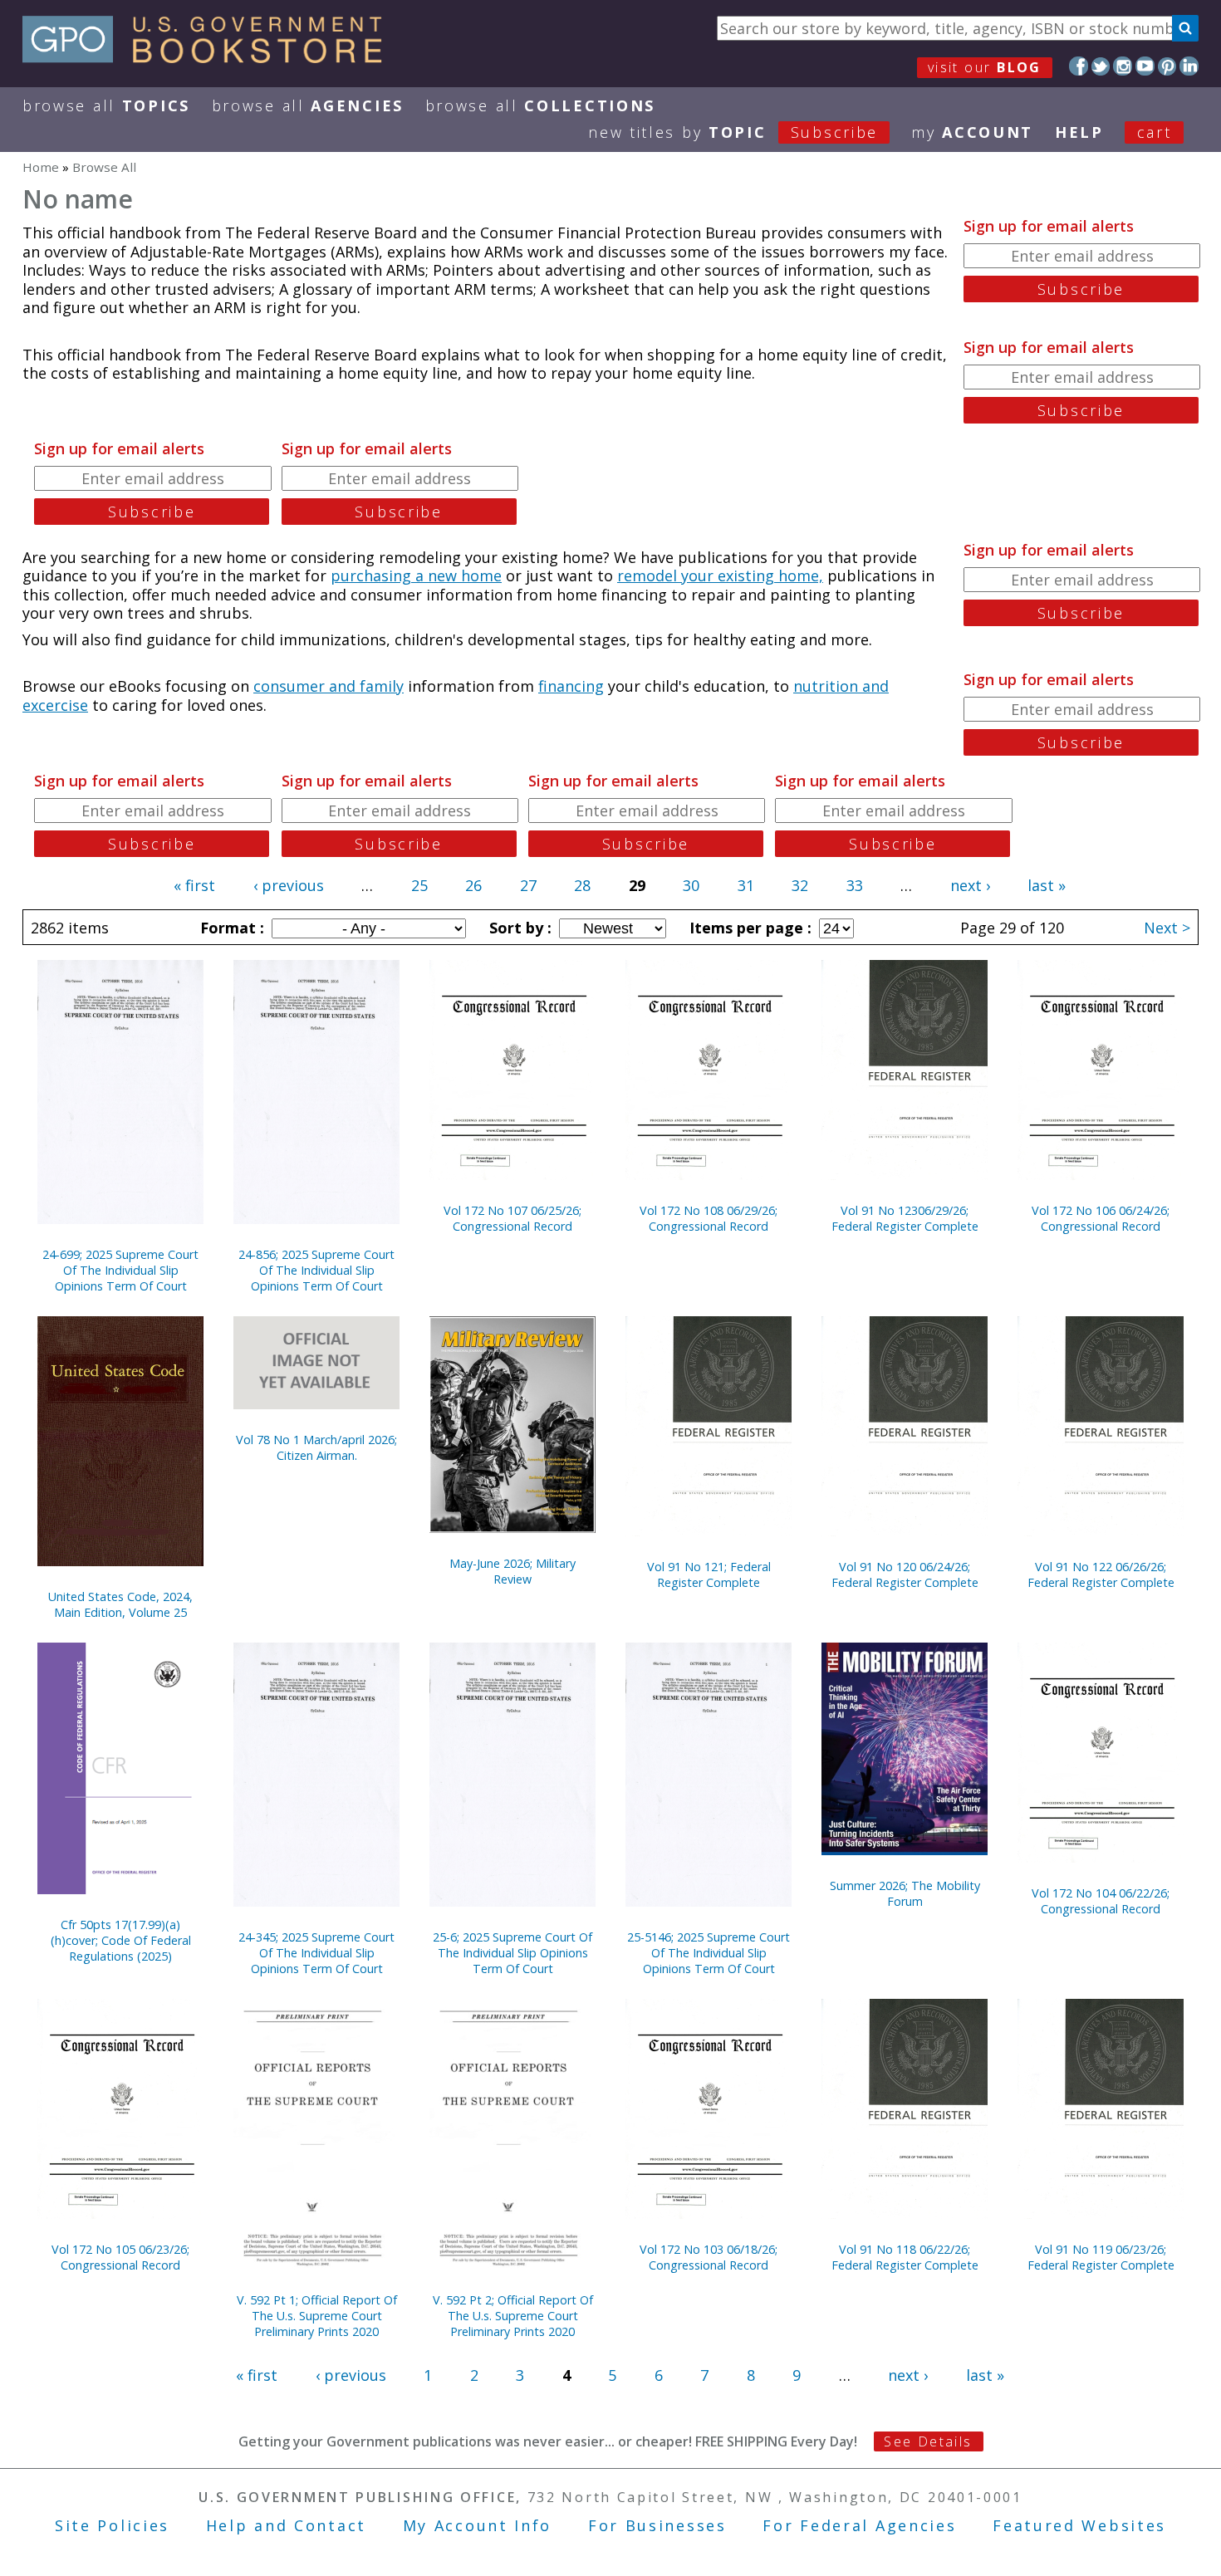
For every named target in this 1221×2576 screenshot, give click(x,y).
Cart (1155, 132)
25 (419, 885)
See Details (928, 2441)
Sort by (518, 928)
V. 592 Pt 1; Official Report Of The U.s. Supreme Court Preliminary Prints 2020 (317, 2316)
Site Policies (112, 2525)
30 (691, 885)
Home (41, 167)
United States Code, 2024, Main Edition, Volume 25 (120, 1604)
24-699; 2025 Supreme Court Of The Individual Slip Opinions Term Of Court (120, 1270)
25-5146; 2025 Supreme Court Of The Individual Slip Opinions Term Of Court (709, 1953)
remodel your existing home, (720, 575)
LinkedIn (1189, 66)
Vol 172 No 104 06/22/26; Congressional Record (1101, 1901)
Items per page (748, 928)
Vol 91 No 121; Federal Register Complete (709, 1574)
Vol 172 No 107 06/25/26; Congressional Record (512, 1218)
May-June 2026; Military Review (512, 1571)
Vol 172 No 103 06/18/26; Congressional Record (709, 2257)
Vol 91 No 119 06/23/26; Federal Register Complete (1101, 2257)
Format (230, 928)
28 (582, 885)
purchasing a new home (416, 575)
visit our (985, 67)
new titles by (733, 132)
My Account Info (478, 2525)
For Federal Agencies (859, 2525)
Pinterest (1167, 66)
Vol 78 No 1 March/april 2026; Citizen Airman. (316, 1447)
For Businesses (657, 2525)
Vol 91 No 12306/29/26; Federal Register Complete (905, 1218)
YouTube (1145, 66)
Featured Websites (1079, 2525)
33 (855, 885)
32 (800, 885)
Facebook (1079, 66)
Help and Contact (286, 2525)
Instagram (1123, 66)
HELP (1079, 132)
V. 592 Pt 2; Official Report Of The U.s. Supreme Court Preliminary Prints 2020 (513, 2316)
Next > (1167, 928)
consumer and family (329, 686)
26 (473, 885)
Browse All (106, 105)
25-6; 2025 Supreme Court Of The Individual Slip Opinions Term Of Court (512, 1953)
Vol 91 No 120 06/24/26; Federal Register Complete (905, 1574)
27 (528, 885)
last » (1047, 885)
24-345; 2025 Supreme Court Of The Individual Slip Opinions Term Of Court (316, 1953)
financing (571, 686)
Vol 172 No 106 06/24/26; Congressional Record (1101, 1218)
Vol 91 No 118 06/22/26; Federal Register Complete (905, 2257)
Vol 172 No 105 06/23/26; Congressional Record (120, 2257)
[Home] (210, 57)
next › (970, 885)
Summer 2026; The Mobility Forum (905, 1893)
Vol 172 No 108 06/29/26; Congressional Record (709, 1218)
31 (746, 885)
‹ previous (289, 885)
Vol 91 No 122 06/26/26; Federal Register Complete (1101, 1574)
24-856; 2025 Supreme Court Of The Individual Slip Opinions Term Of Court (316, 1270)
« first (194, 885)
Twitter (1101, 66)
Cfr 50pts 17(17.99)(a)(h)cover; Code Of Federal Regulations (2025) (121, 1940)
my (972, 132)
